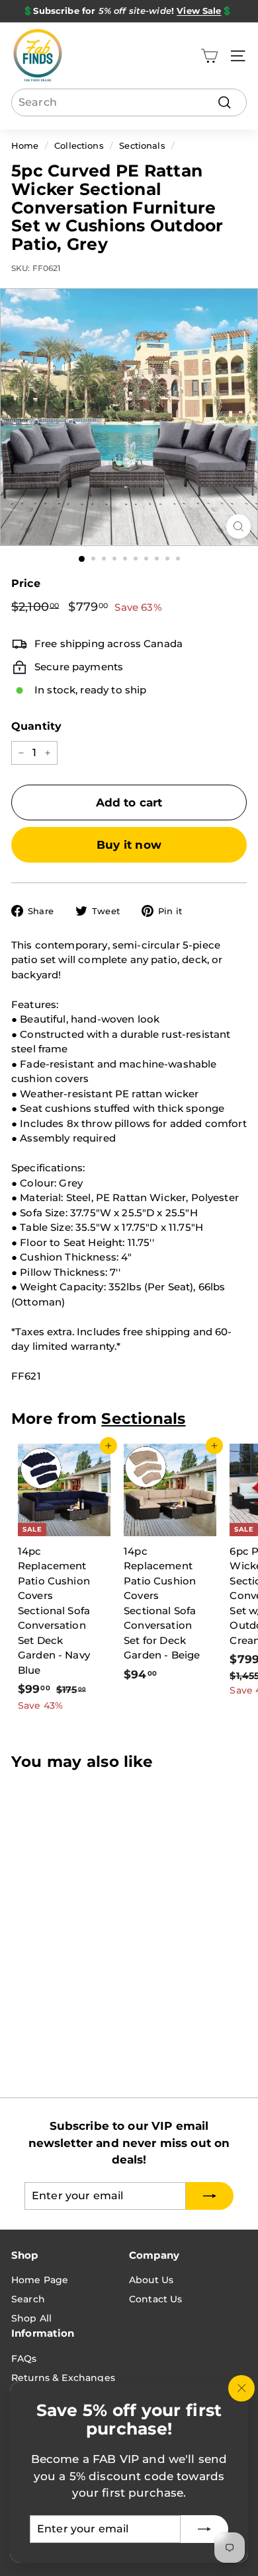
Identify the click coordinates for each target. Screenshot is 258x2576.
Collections (79, 146)
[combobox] (129, 102)
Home (25, 146)
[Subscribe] (204, 2529)
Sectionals (142, 146)
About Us (151, 2280)
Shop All (31, 2318)
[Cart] (209, 56)
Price (26, 583)
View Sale (199, 11)
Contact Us (156, 2299)
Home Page (40, 2280)
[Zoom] (238, 527)
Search (28, 2299)
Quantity (36, 726)
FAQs (24, 2359)
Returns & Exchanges (63, 2378)
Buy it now (129, 845)
